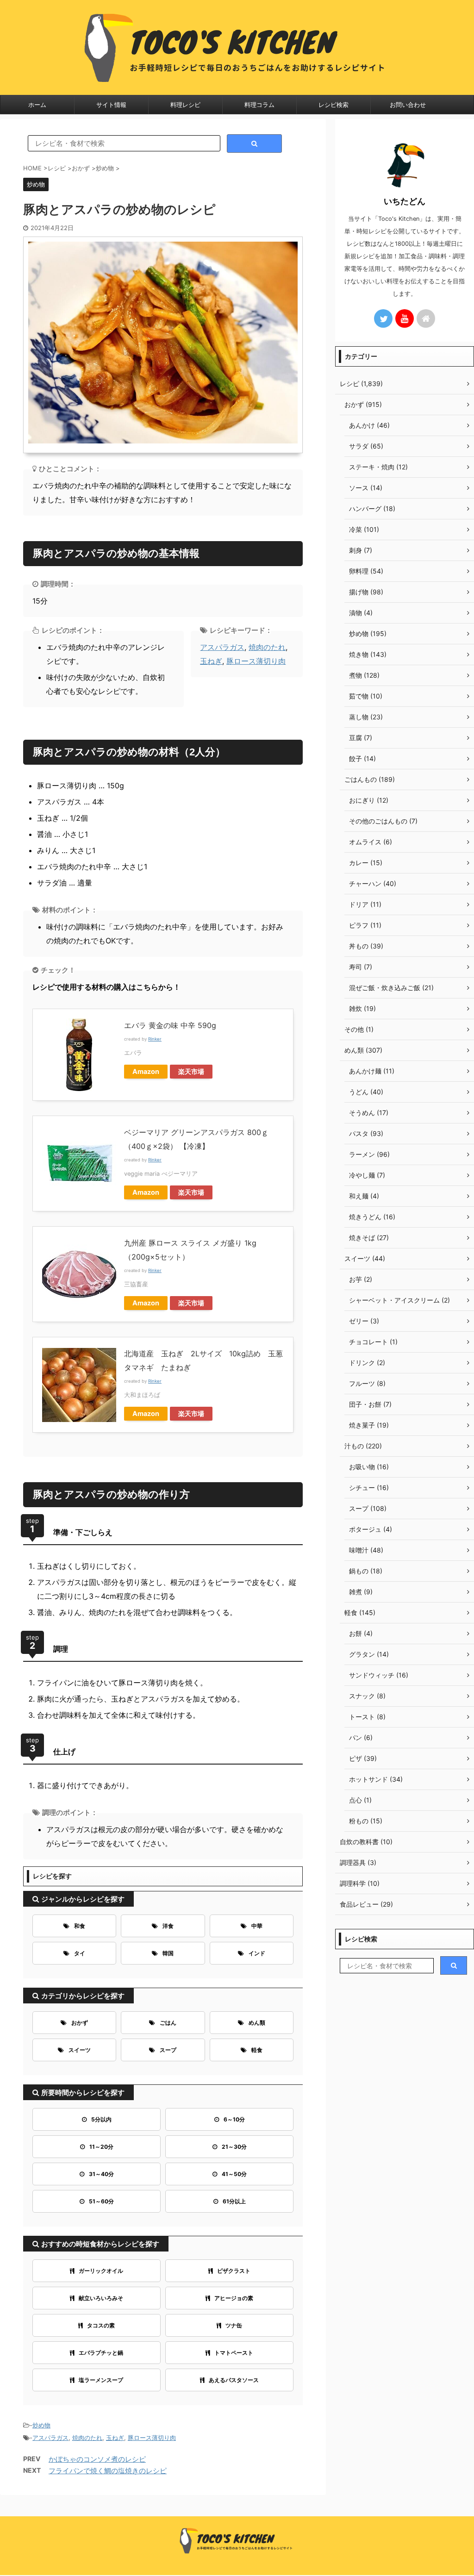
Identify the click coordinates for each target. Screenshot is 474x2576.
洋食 (168, 1926)
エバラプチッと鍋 (101, 2353)
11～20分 (101, 2147)
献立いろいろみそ (101, 2298)
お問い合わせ (408, 105)
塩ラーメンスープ (101, 2380)
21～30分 (234, 2147)
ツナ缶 (234, 2325)
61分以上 (234, 2201)
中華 (257, 1926)
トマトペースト (234, 2353)
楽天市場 (191, 1071)
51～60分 (101, 2201)
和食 (80, 1926)
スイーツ (80, 2050)
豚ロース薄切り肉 (256, 661)
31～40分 (101, 2174)
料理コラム (259, 105)
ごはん (168, 2023)
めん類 (257, 2023)
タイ (80, 1953)
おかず (80, 2023)
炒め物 (41, 2425)
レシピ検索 (334, 105)
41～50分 (234, 2174)
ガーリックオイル (101, 2271)
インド (257, 1953)
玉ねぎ (211, 661)
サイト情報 (111, 105)
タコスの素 (101, 2325)
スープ (168, 2050)
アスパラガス (222, 647)
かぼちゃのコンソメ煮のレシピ (97, 2459)
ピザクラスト (234, 2271)
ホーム (37, 105)
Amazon (146, 1071)
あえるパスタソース (234, 2380)
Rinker (155, 1039)
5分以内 (101, 2119)
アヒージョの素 (234, 2298)
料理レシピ (185, 105)
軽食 (257, 2050)
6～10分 (234, 2119)
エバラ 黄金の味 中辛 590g (170, 1025)
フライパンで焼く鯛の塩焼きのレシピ (108, 2471)
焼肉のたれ (267, 647)
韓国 (168, 1953)
